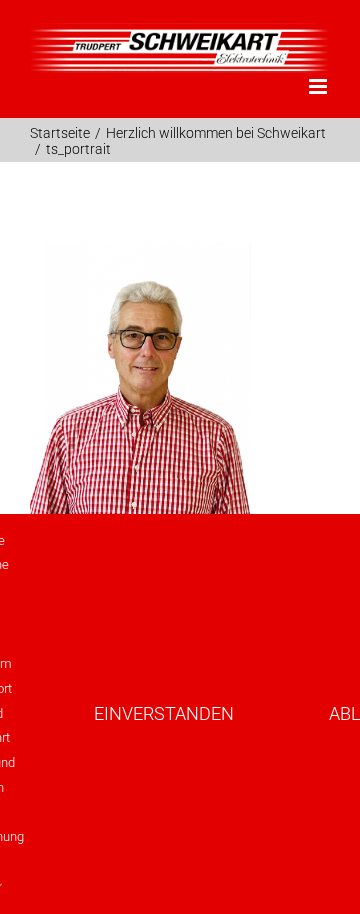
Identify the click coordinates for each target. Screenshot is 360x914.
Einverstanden (164, 713)
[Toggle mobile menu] (319, 86)
